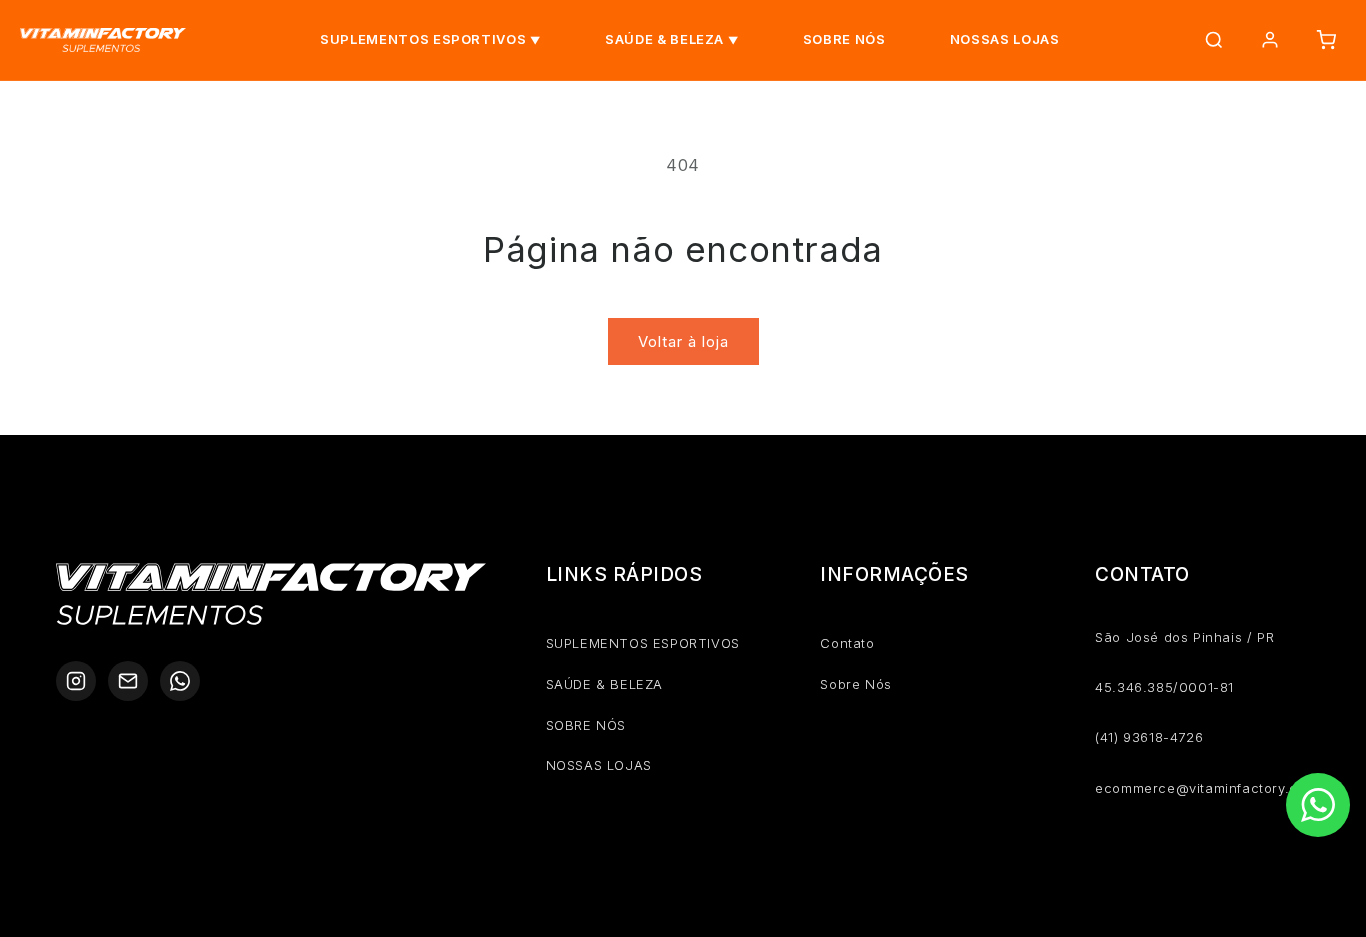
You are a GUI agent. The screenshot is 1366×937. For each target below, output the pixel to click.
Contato (847, 643)
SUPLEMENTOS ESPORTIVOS (423, 39)
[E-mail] (128, 681)
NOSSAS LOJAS (1005, 39)
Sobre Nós (855, 684)
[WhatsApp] (180, 681)
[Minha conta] (1270, 40)
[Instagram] (76, 681)
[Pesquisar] (1214, 40)
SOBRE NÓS (844, 39)
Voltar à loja (683, 341)
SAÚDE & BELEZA (664, 39)
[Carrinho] (1326, 40)
